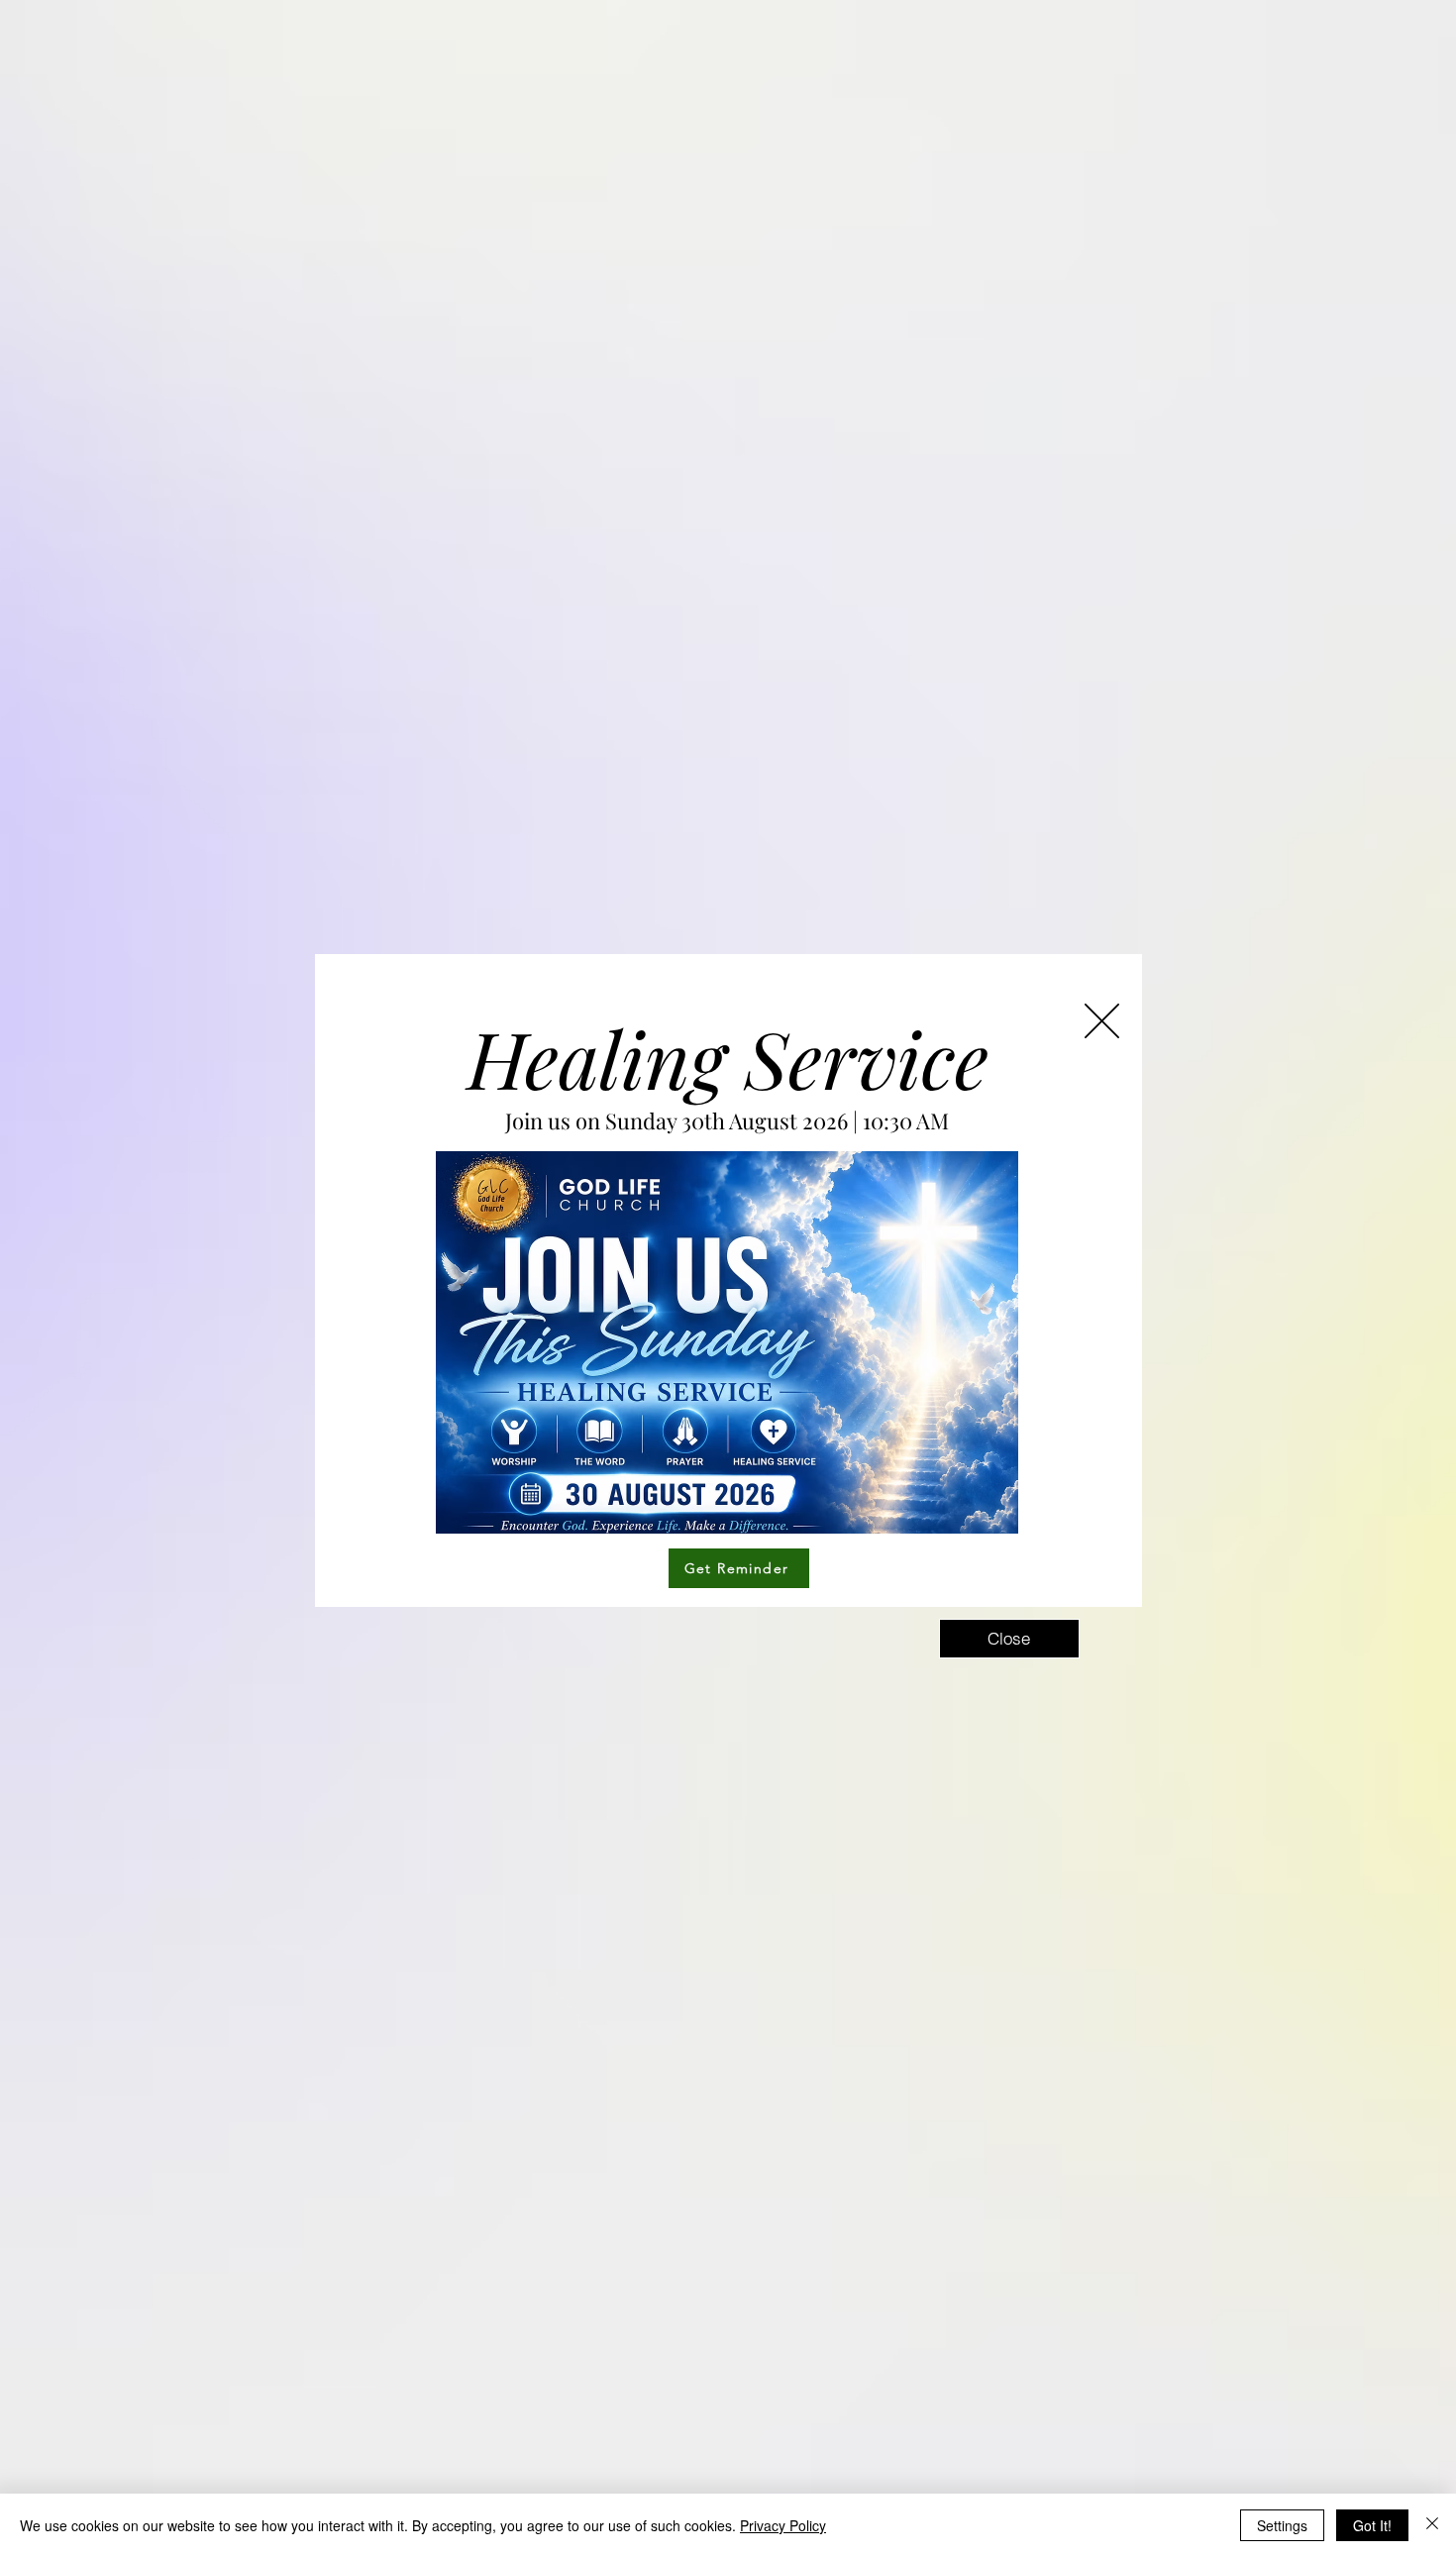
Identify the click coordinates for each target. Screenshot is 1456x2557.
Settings (1282, 2525)
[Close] (1432, 2525)
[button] (1102, 1021)
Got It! (1372, 2525)
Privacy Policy (783, 2525)
